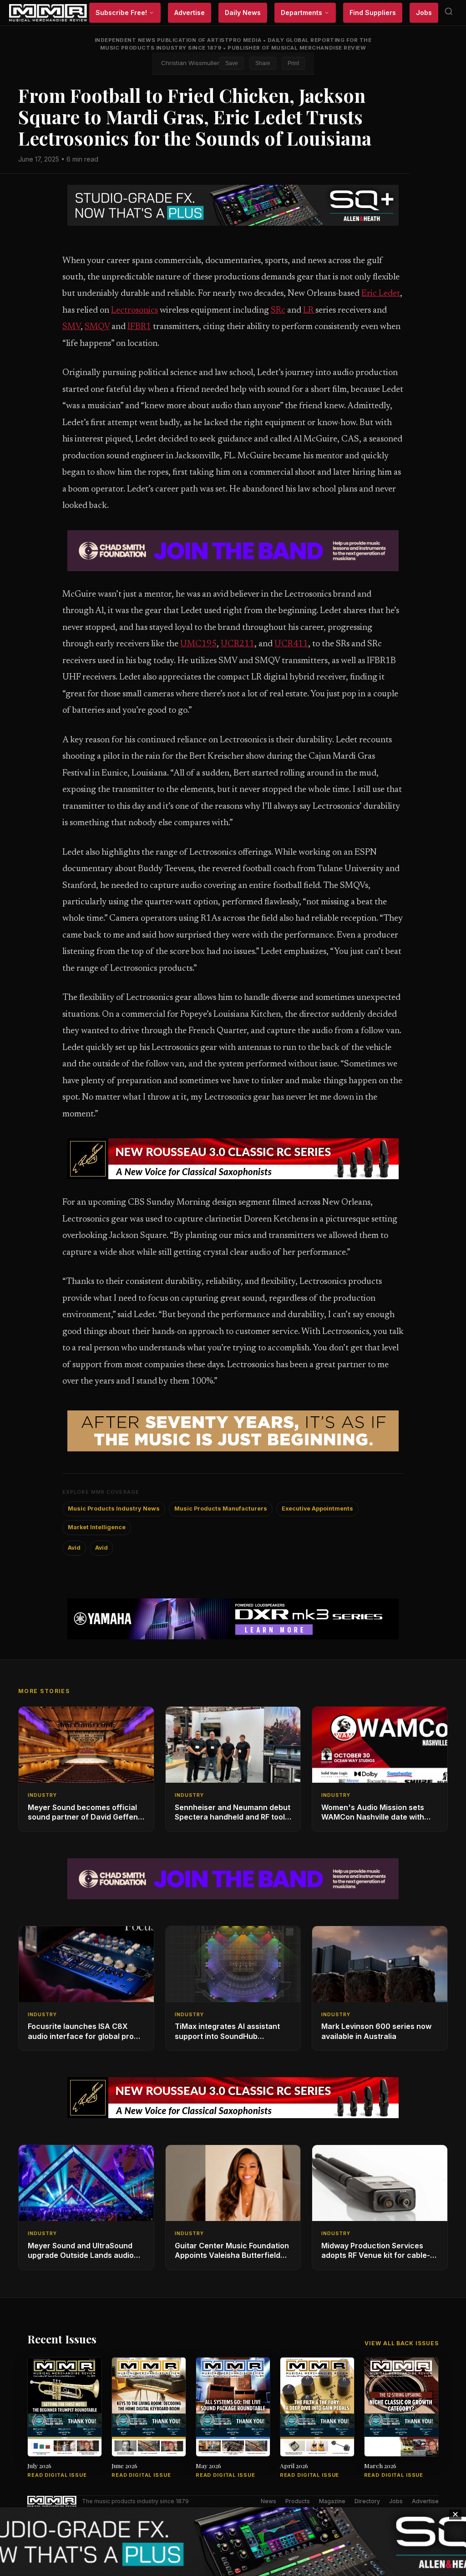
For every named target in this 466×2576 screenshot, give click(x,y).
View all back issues (402, 2343)
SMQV (97, 327)
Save (232, 63)
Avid (74, 1548)
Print (293, 63)
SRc (278, 311)
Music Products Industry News (114, 1509)
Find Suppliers (373, 13)
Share (263, 63)
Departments (301, 13)
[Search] (449, 13)
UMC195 (198, 644)
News (268, 2501)
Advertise (190, 13)
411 (301, 644)
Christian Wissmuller (190, 63)
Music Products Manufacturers (221, 1509)
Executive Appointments (317, 1509)
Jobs (424, 13)
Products (298, 2501)
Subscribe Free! (121, 13)
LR (309, 311)
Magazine (332, 2501)
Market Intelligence (97, 1527)
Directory (367, 2501)
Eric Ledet (381, 294)
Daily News (243, 13)
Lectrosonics (134, 311)
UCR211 (238, 644)
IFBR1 (139, 327)
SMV (71, 327)
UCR (284, 644)
